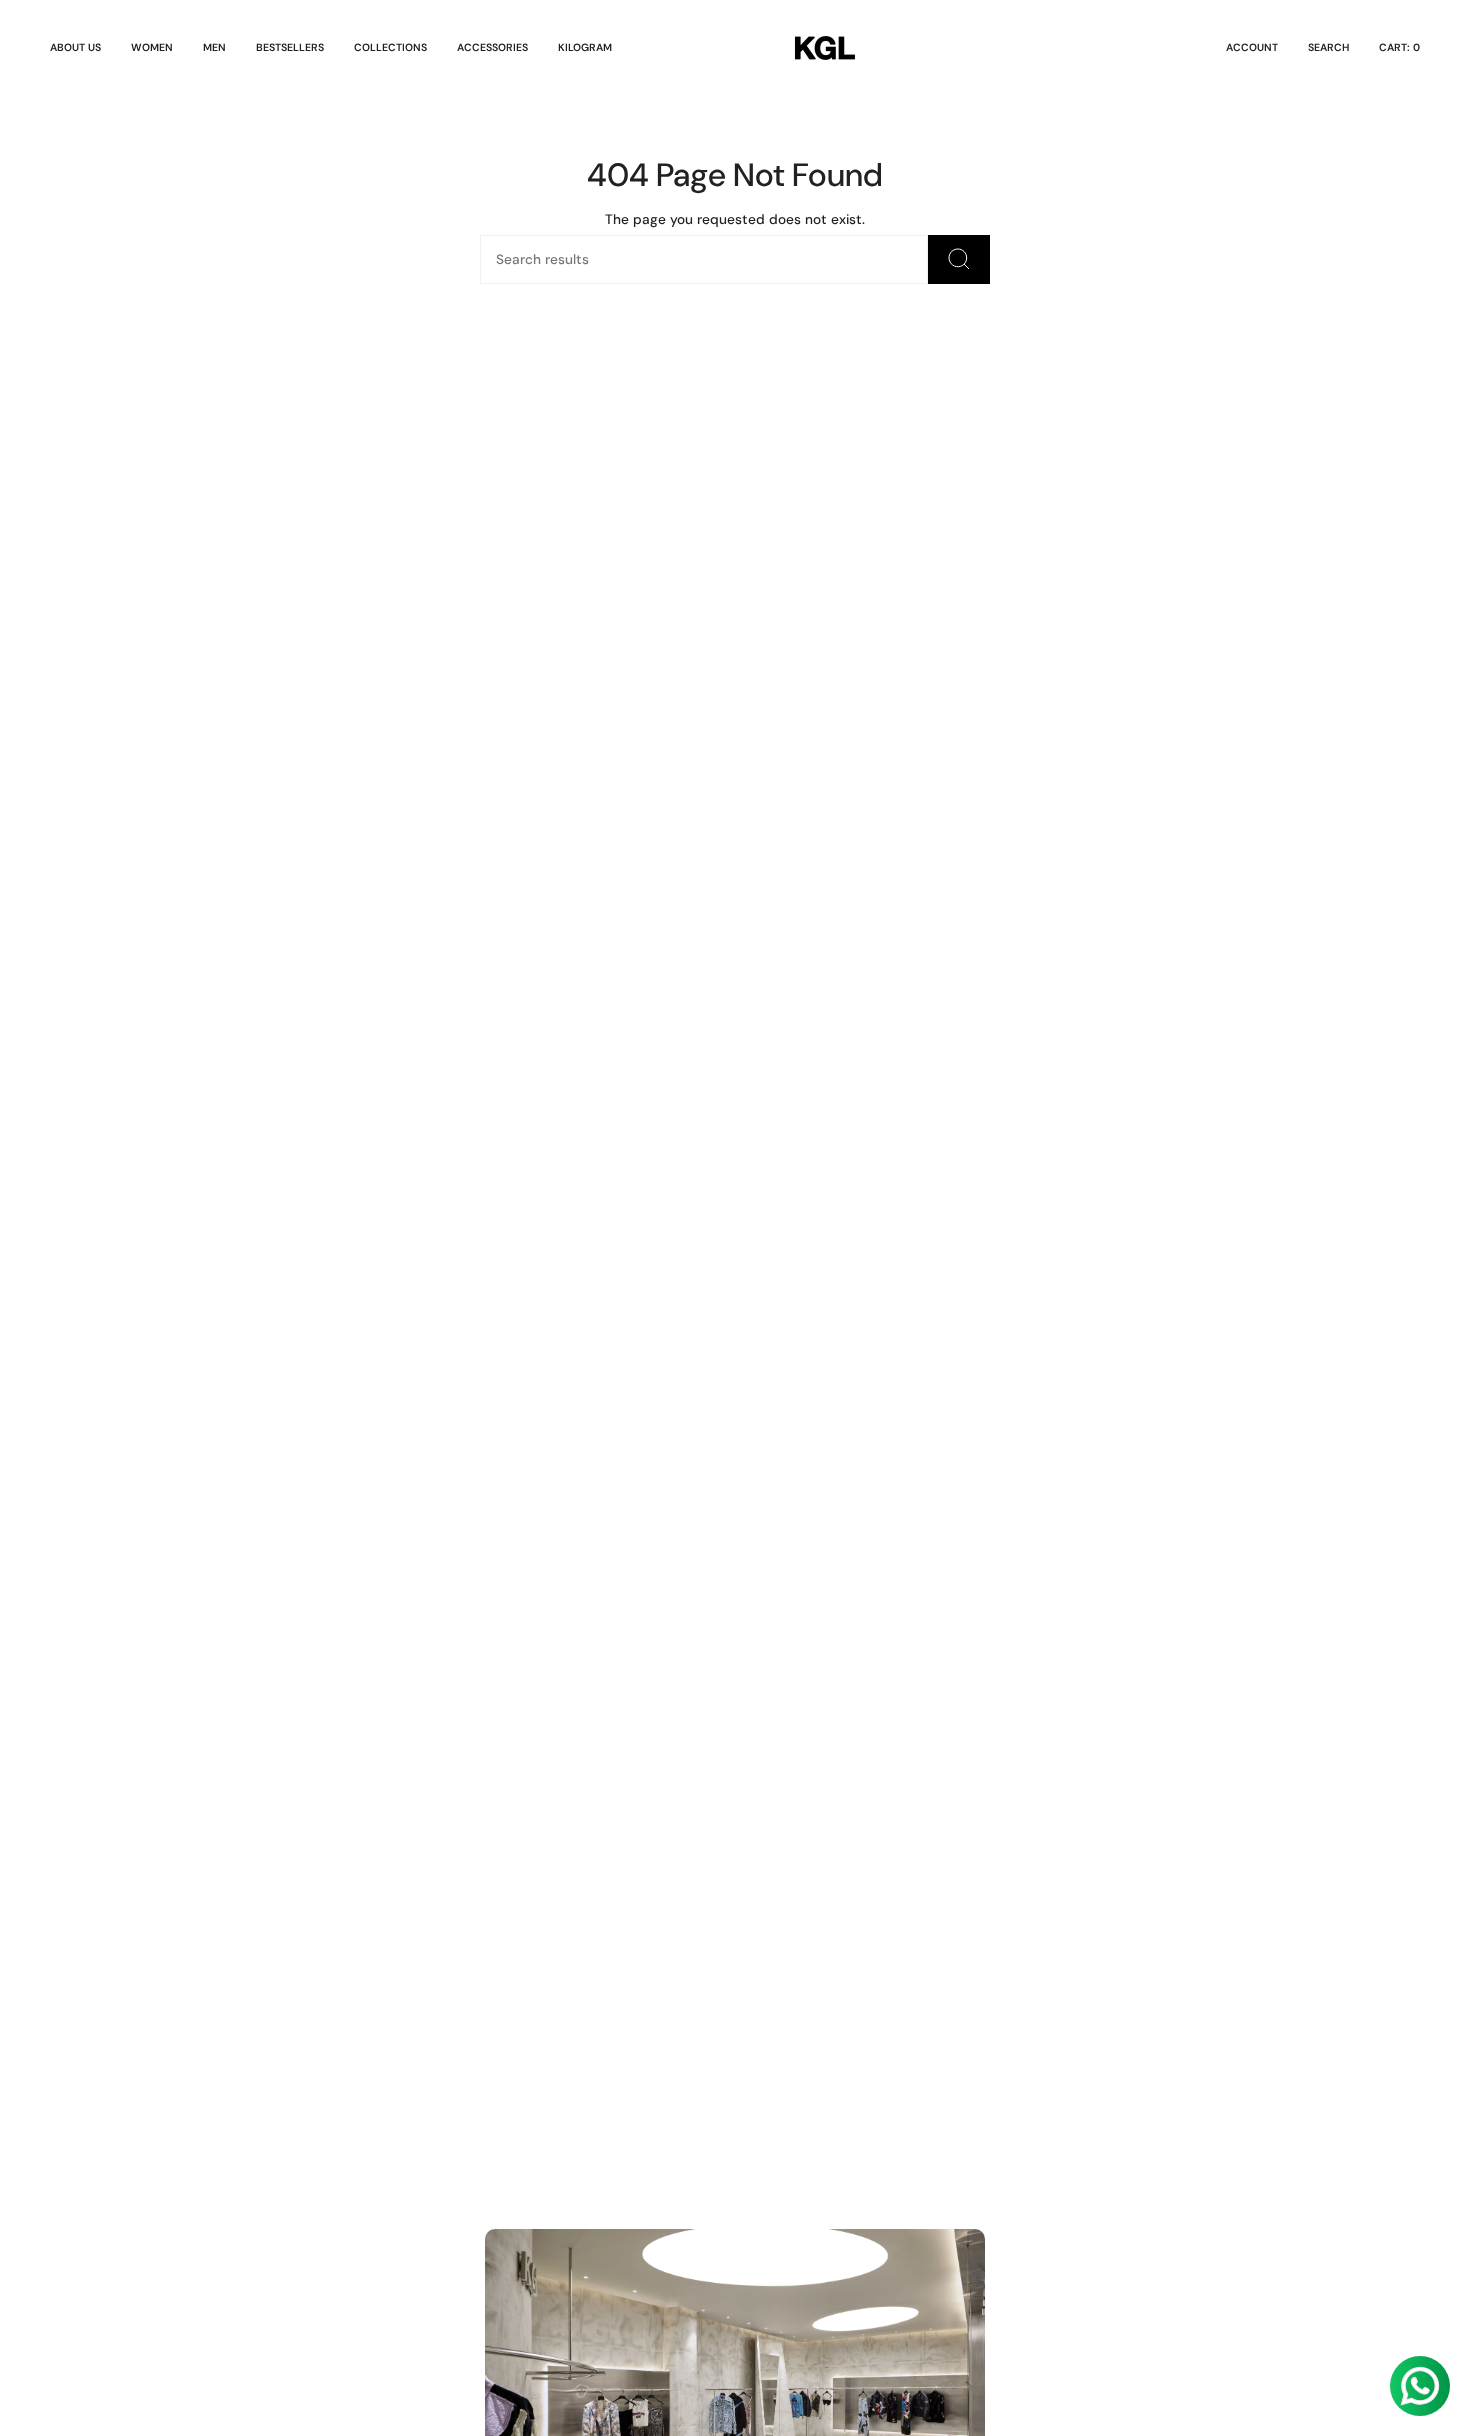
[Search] (959, 259)
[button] (152, 48)
